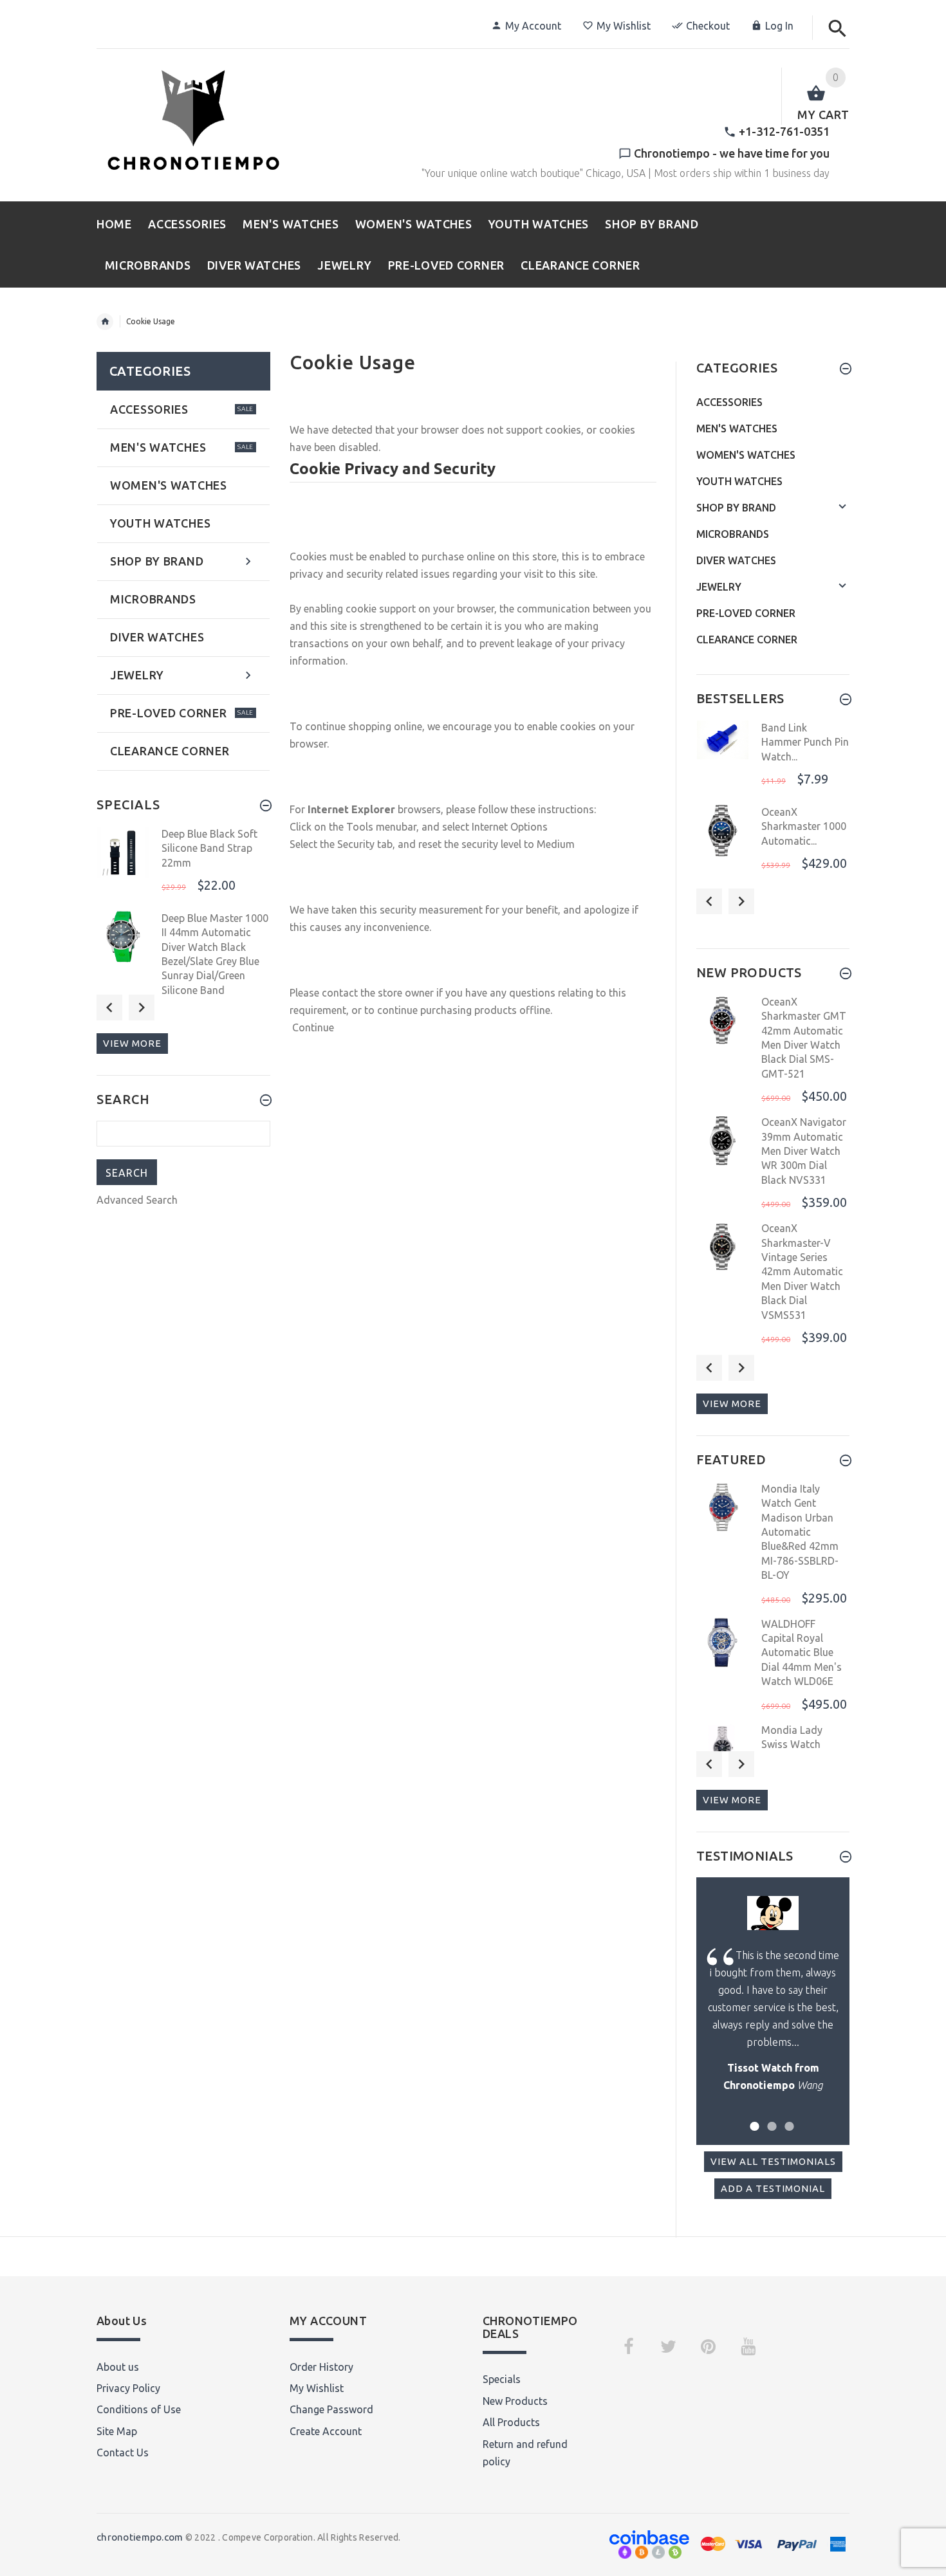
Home (105, 322)
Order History (321, 2367)
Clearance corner (747, 639)
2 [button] (770, 2118)
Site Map (117, 2431)
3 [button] (787, 2118)
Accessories (729, 402)
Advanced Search (137, 1200)
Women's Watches (746, 455)
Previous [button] (109, 1007)
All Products (511, 2422)
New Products (515, 2401)
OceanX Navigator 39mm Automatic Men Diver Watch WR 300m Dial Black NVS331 (804, 1151)
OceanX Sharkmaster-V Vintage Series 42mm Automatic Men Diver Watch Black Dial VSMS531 (802, 1271)
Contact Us (123, 2452)
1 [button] (753, 2118)
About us (118, 2367)
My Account (533, 26)
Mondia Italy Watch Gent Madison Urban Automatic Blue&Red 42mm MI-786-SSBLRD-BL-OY (800, 1532)
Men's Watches (737, 428)
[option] (183, 865)
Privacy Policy (128, 2388)
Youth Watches (739, 481)
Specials (502, 2379)
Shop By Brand (736, 508)
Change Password (331, 2409)
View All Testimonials (773, 2161)
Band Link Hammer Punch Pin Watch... (805, 742)
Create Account (326, 2431)
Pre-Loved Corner (746, 613)
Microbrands (733, 534)
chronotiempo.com (140, 2537)
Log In (779, 26)
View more (132, 1043)
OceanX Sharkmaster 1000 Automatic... (804, 826)
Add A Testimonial (773, 2188)
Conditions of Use (139, 2409)
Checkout (708, 26)
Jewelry (719, 587)
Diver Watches (736, 560)
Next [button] (142, 1007)
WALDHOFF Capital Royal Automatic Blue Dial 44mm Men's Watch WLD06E (802, 1653)
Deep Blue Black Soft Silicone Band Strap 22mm (209, 848)
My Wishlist (624, 26)
